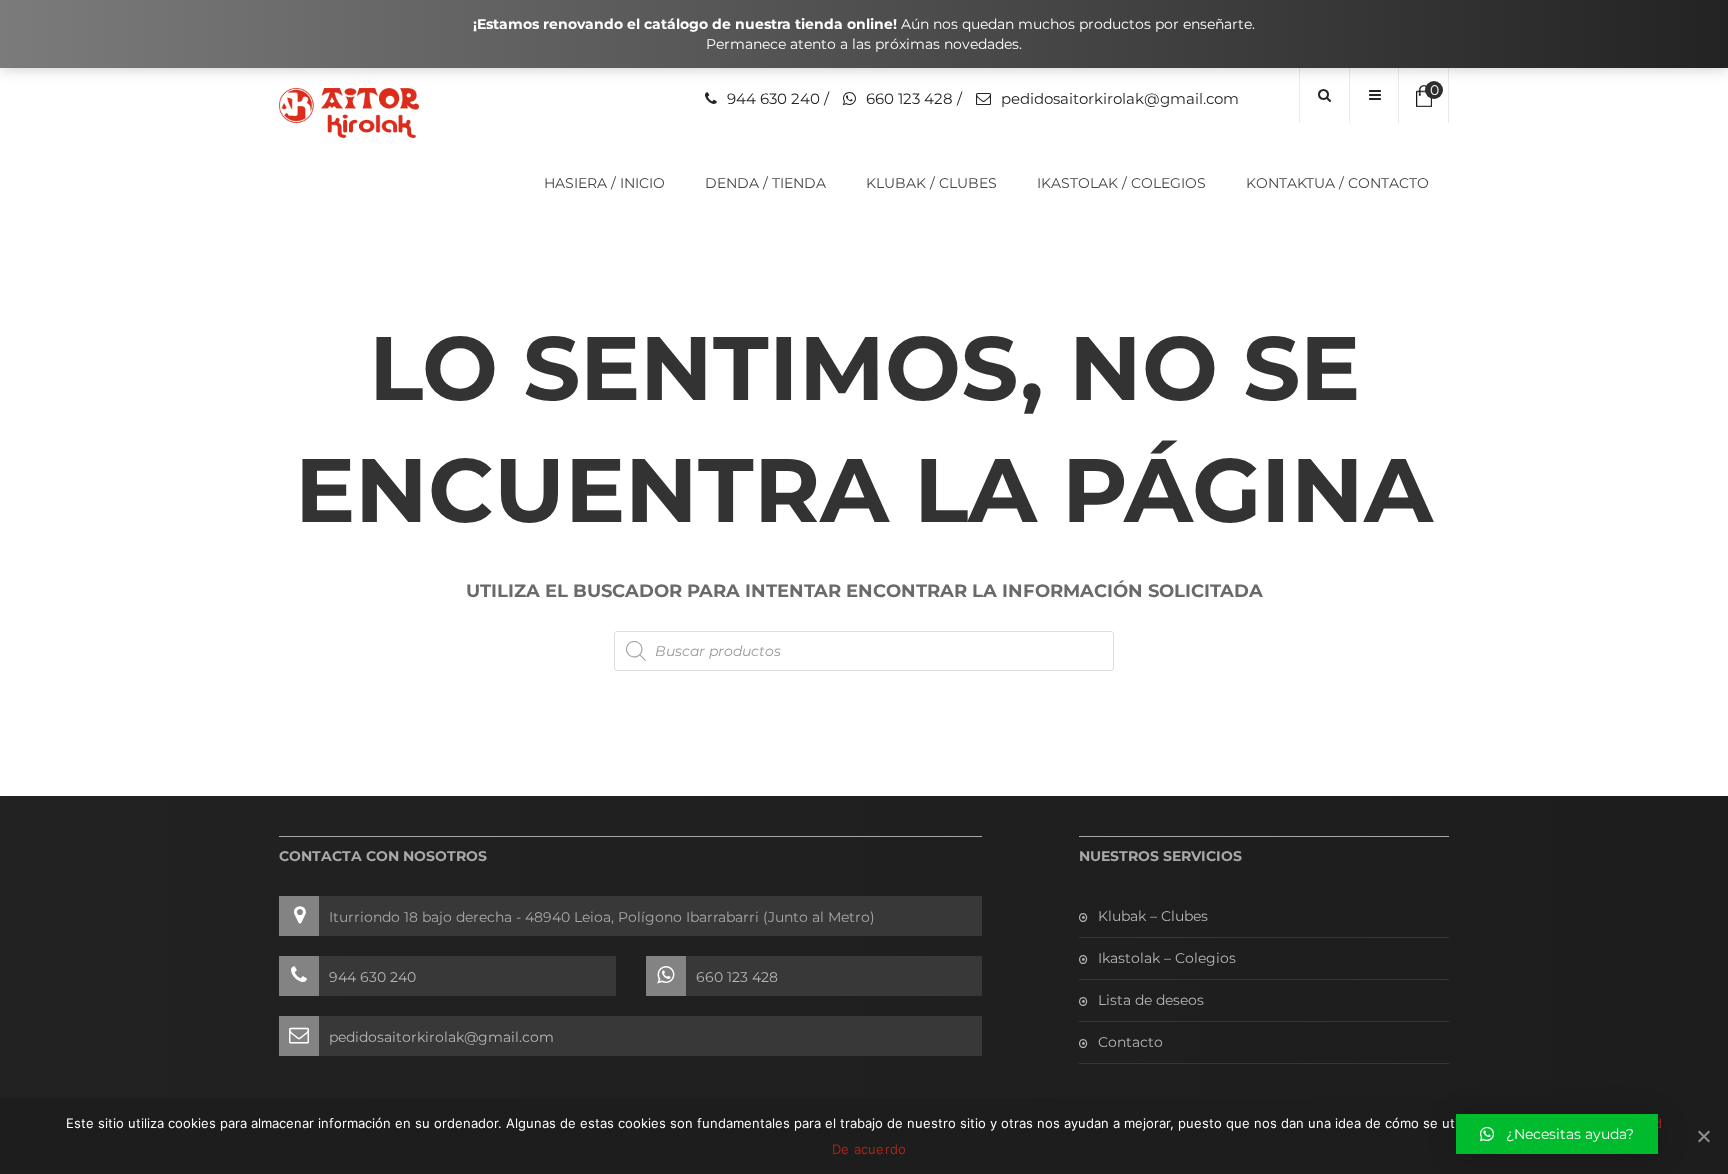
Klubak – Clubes (1153, 916)
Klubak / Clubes (931, 183)
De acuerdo (869, 1149)
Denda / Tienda (765, 183)
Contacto (1130, 1042)
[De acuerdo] (1703, 1136)
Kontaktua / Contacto (1337, 183)
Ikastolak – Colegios (1167, 958)
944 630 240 (773, 98)
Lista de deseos (1151, 1000)
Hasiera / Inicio (604, 183)
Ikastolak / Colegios (1121, 183)
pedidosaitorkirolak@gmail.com (1120, 98)
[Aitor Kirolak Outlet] (349, 113)
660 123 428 (909, 98)
